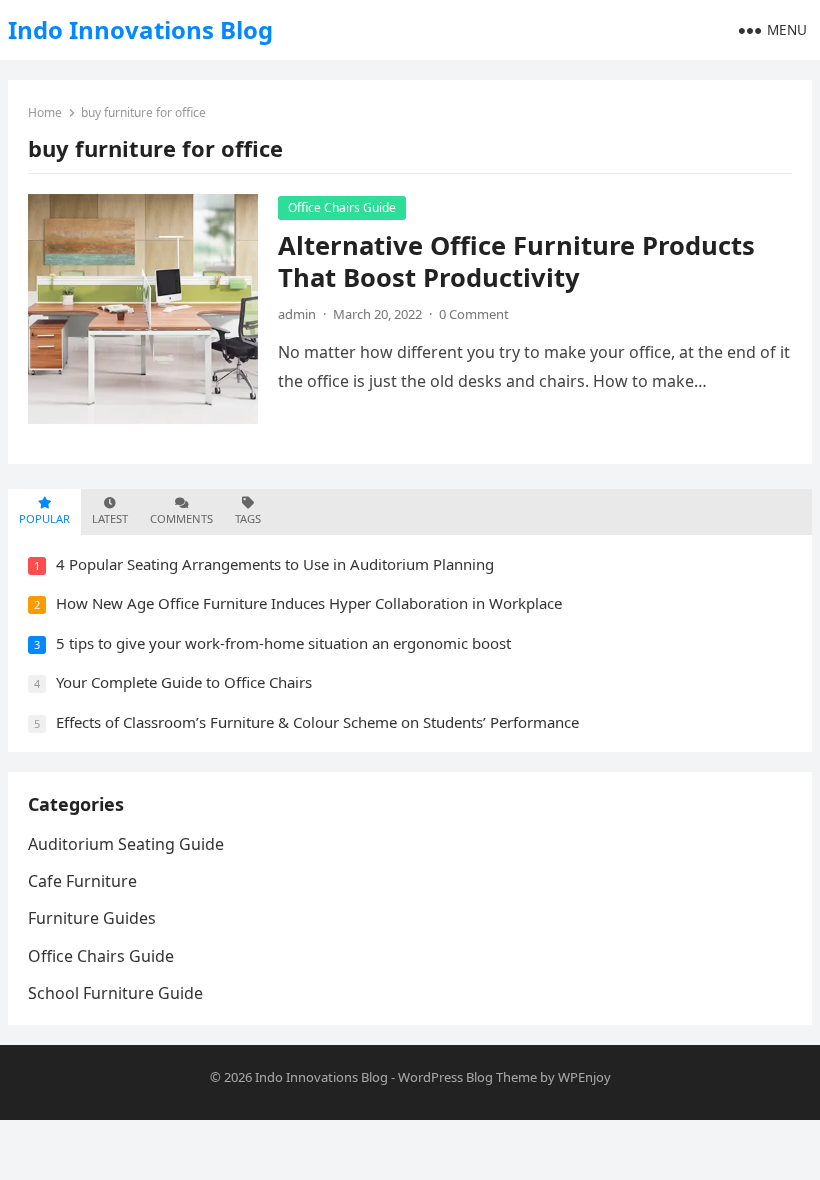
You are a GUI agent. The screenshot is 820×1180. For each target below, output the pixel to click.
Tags (248, 518)
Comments (181, 518)
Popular (44, 518)
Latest (110, 518)
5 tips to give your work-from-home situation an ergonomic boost (283, 643)
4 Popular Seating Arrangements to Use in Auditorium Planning (275, 564)
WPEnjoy (584, 1077)
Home (45, 112)
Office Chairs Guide (342, 207)
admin (297, 314)
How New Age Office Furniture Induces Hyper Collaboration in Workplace (309, 603)
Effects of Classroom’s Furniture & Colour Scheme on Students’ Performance (317, 722)
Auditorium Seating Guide (126, 844)
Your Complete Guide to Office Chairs (184, 682)
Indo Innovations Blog (140, 29)
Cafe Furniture (82, 881)
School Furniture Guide (115, 993)
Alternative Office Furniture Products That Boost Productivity (516, 261)
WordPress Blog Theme (467, 1077)
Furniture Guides (92, 918)
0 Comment (474, 314)
